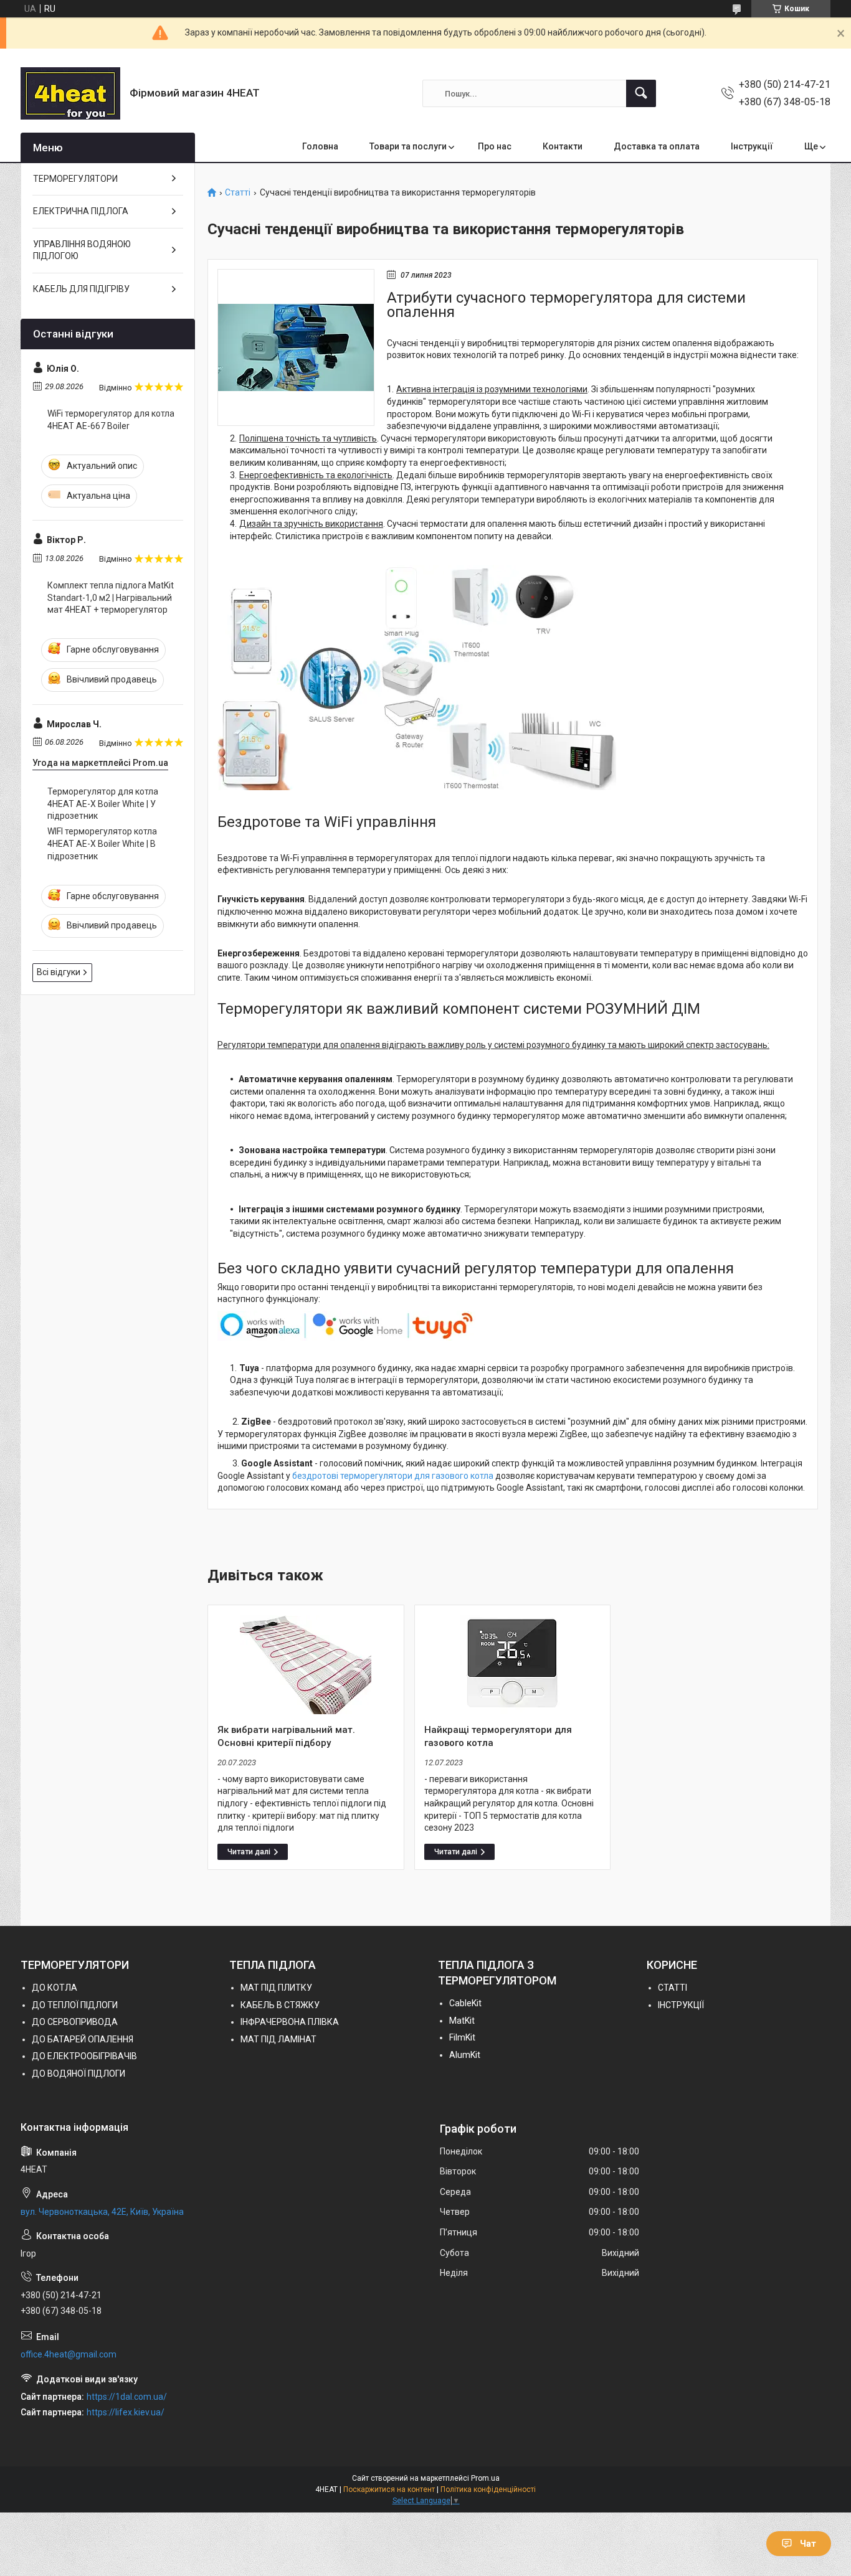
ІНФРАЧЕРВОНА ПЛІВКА (290, 2022)
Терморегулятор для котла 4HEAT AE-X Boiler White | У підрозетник (103, 804)
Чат (808, 2544)
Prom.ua (485, 2478)
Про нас (495, 146)
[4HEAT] (70, 93)
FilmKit (462, 2037)
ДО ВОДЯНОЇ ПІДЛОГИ (78, 2074)
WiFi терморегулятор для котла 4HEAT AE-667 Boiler (111, 420)
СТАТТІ (673, 1988)
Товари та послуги (408, 146)
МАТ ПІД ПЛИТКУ (276, 1988)
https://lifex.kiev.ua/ (126, 2412)
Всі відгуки (59, 972)
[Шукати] (641, 93)
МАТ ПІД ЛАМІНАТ (278, 2039)
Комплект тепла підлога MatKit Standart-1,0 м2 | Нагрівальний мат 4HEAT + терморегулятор (111, 597)
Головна (320, 146)
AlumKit (465, 2055)
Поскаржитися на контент (389, 2489)
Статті (238, 193)
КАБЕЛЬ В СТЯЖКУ (280, 2005)
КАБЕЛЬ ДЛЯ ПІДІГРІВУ (81, 289)
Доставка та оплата (657, 146)
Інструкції (752, 146)
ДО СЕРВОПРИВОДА (75, 2022)
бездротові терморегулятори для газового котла (393, 1476)
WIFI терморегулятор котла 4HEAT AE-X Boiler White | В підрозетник (102, 843)
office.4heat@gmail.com (69, 2354)
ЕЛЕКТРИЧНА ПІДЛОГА (81, 211)
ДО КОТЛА (55, 1988)
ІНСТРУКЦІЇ (681, 2005)
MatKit (462, 2021)
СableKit (465, 2003)
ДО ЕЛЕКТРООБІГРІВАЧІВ (84, 2056)
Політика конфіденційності (488, 2489)
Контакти (563, 146)
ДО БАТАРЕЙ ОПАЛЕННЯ (83, 2039)
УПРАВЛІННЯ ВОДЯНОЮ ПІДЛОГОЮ (82, 250)
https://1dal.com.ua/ (127, 2397)
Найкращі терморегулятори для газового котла (498, 1736)
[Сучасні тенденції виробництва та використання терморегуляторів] (296, 347)
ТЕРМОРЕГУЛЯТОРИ (75, 179)
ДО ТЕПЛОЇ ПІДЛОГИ (75, 2005)
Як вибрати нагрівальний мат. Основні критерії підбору (286, 1736)
